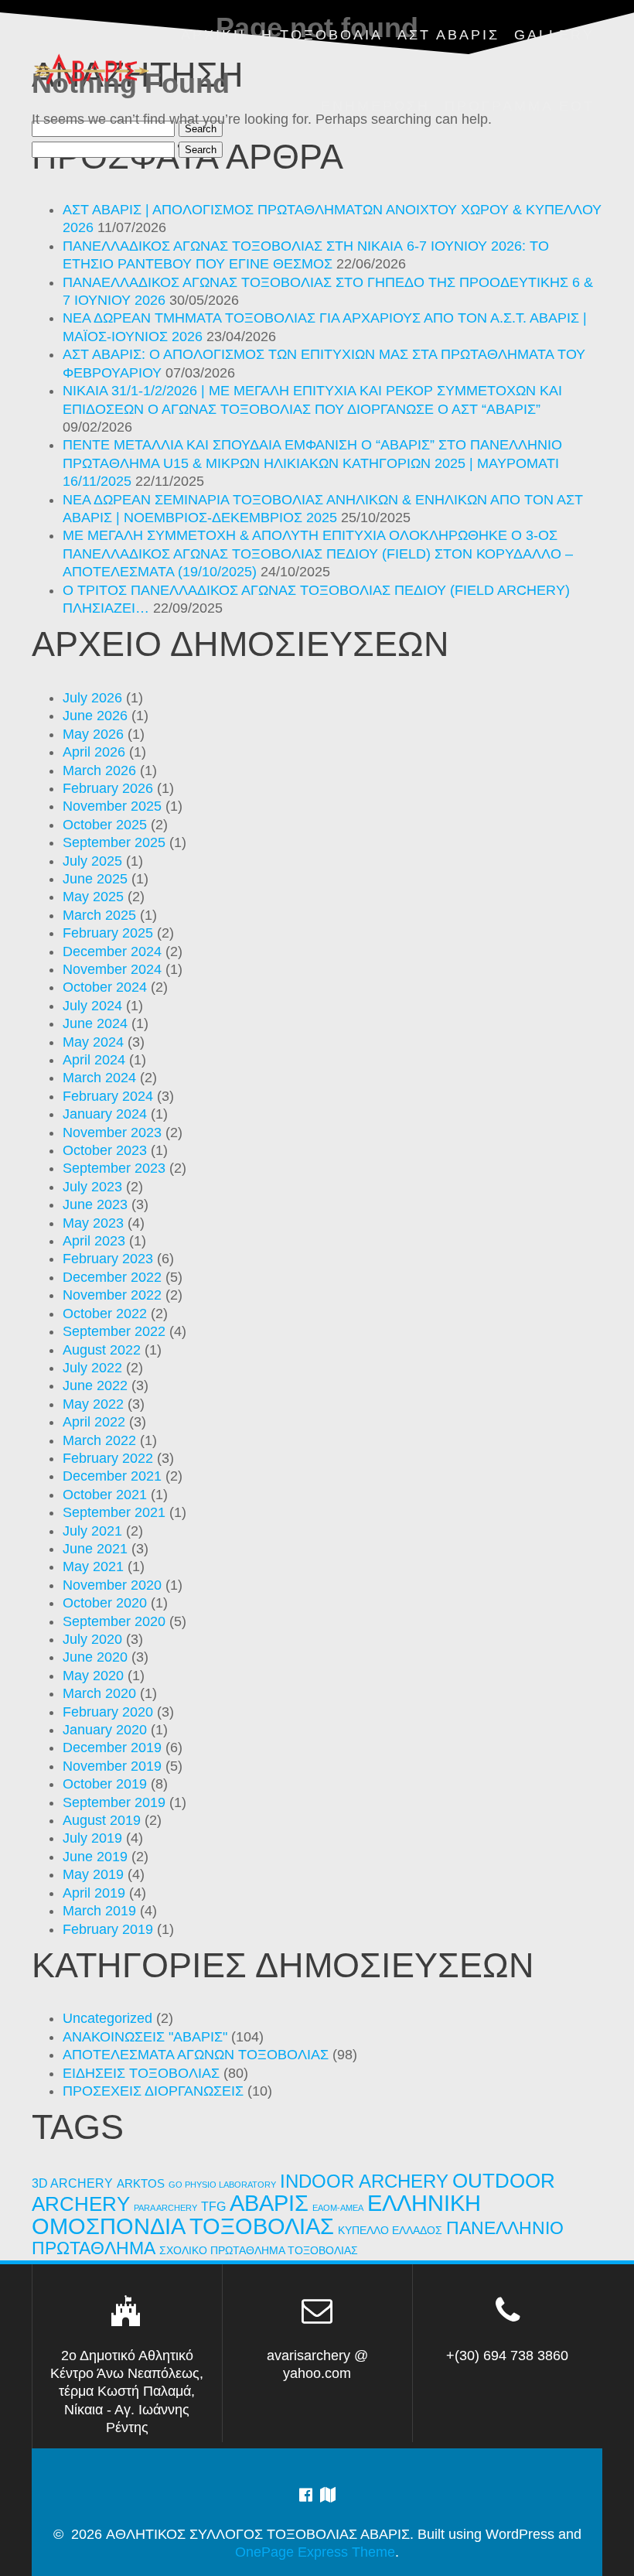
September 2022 (114, 1331)
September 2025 (114, 842)
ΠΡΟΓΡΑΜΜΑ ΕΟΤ (520, 106)
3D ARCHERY (72, 2183)
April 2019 (94, 1893)
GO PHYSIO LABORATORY (222, 2185)
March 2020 (99, 1693)
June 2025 (95, 879)
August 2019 (102, 1820)
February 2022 (108, 1458)
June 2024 (95, 1023)
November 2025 (112, 806)
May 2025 (93, 897)
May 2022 (93, 1404)
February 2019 (108, 1929)
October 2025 (105, 825)
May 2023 (93, 1223)
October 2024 (105, 987)
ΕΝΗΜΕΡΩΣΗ (375, 106)
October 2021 (105, 1495)
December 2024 (112, 951)
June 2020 (95, 1657)
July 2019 (92, 1838)
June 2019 (95, 1857)
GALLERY (554, 35)
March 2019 (99, 1911)
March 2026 (99, 770)
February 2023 (108, 1259)
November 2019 (112, 1766)
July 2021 (92, 1531)
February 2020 (108, 1712)
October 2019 (105, 1784)
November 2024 (112, 969)
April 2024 (94, 1060)
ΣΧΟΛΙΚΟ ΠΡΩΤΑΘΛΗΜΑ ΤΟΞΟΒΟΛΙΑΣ (259, 2251)
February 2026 (108, 788)
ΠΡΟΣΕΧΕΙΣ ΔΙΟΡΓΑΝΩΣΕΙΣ (153, 2091)
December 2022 (112, 1277)
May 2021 (93, 1566)
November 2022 (112, 1295)
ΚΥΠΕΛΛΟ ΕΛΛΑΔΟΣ (390, 2231)
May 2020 (93, 1676)
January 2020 (105, 1730)
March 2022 (99, 1440)
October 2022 (105, 1314)
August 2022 (102, 1350)
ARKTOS (141, 2184)
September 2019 (114, 1802)
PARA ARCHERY (165, 2208)
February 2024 (108, 1096)
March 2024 (99, 1078)
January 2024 (105, 1114)
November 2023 (112, 1133)
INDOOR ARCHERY (364, 2181)
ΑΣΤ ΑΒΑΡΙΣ (448, 35)
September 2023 (114, 1168)
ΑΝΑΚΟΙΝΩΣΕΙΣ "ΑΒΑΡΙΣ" (145, 2037)
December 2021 (112, 1476)
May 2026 (93, 734)
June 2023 (95, 1204)
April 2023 (94, 1241)
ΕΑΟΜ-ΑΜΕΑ (338, 2208)
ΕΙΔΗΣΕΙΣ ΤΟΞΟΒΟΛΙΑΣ (141, 2073)
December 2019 (112, 1748)
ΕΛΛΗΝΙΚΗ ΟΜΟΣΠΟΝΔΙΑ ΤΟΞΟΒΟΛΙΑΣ (256, 2214)
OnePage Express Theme (315, 2552)
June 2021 (95, 1549)
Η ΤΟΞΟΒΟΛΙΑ (322, 35)
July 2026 (92, 698)
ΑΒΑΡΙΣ (269, 2203)
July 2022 (92, 1368)
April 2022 (94, 1422)
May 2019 (93, 1874)
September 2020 (114, 1621)
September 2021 (114, 1512)
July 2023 (92, 1187)
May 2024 (93, 1042)
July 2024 (92, 1006)
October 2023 (105, 1150)
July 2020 (92, 1639)
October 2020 (105, 1603)
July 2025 (92, 861)
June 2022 (95, 1385)
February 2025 (108, 933)
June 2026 (95, 716)
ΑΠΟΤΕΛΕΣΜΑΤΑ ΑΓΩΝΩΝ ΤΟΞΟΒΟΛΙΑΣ (196, 2055)
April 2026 (94, 752)
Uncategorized (107, 2018)
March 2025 (99, 915)
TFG (213, 2206)
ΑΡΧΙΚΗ (213, 35)
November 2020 (112, 1585)
